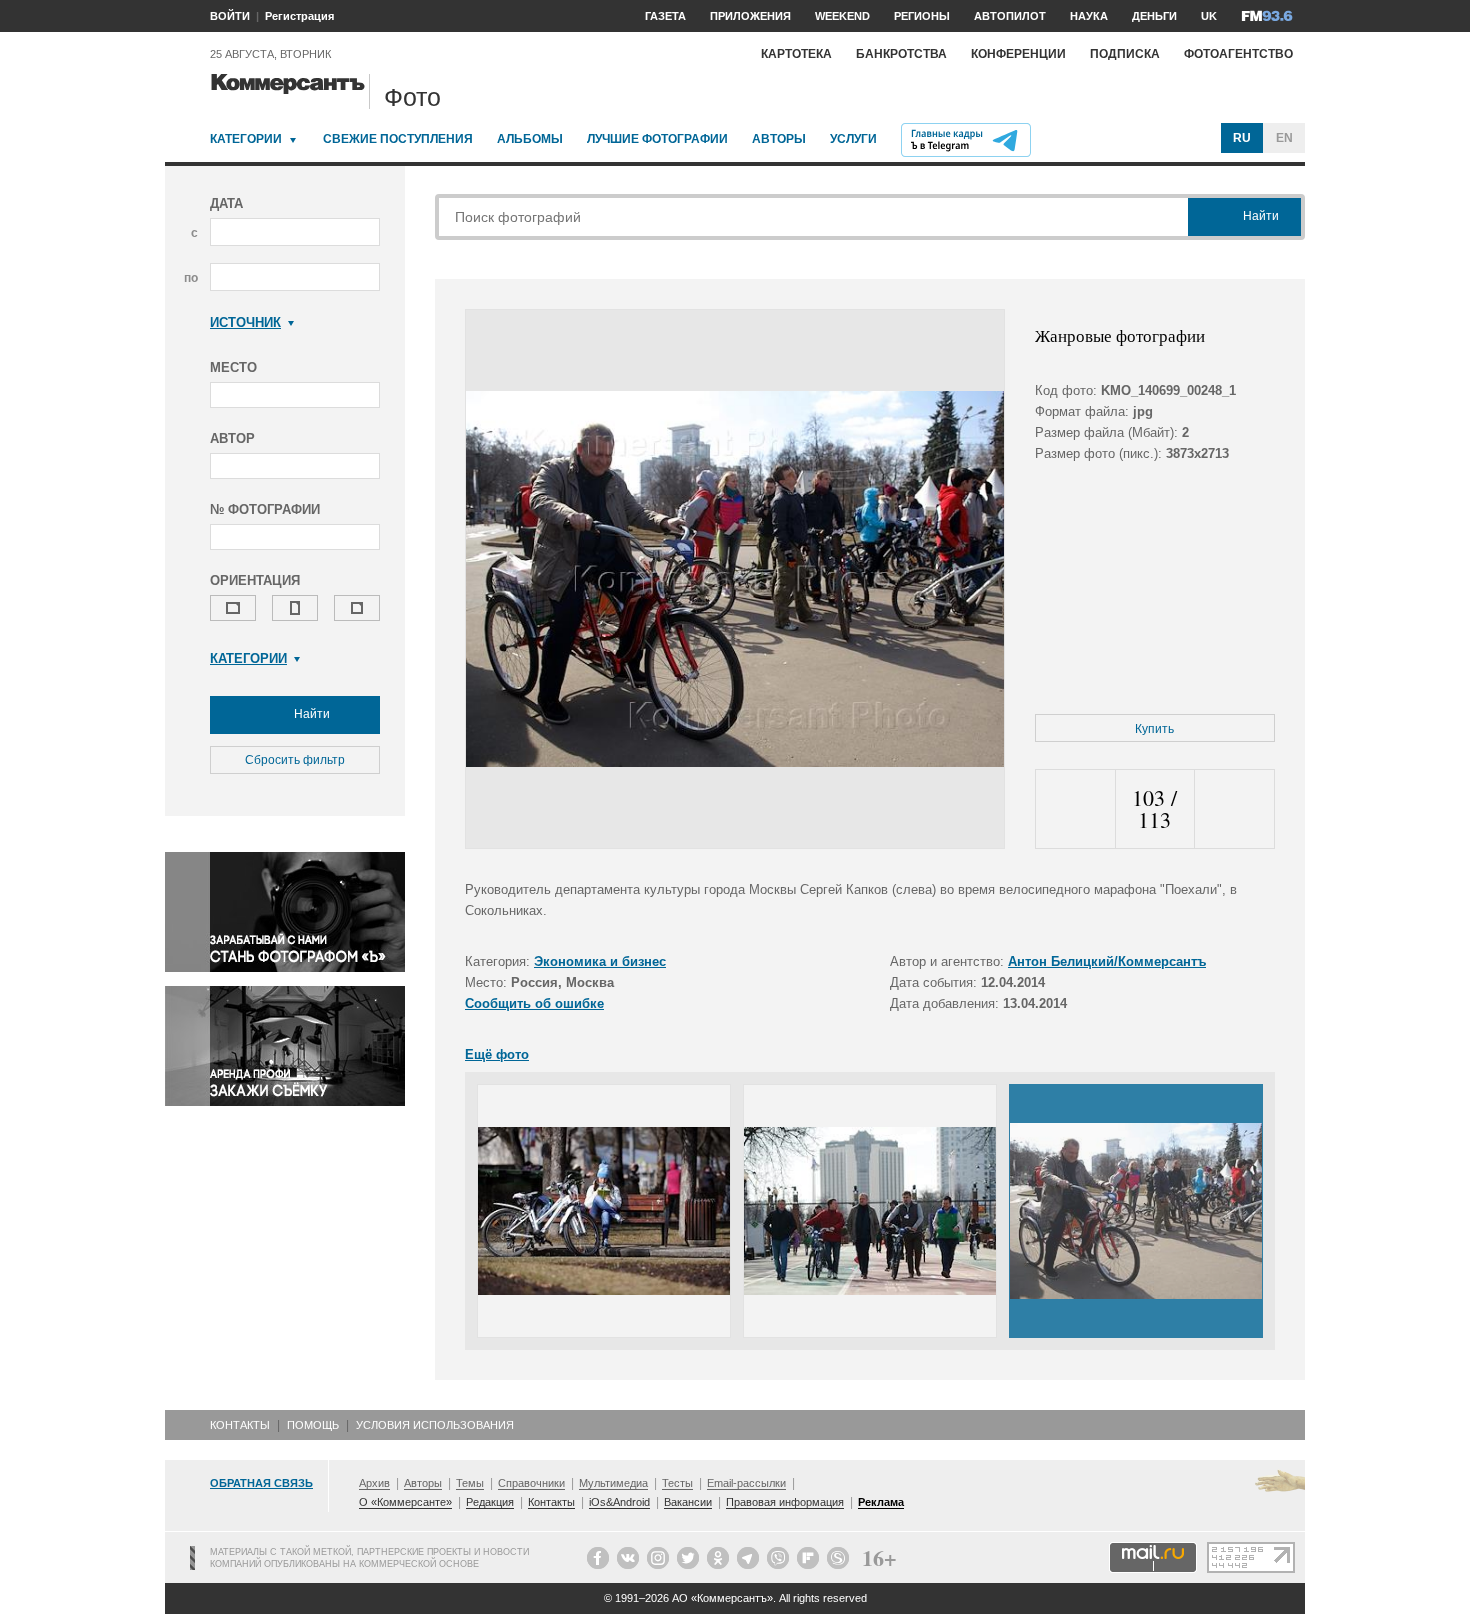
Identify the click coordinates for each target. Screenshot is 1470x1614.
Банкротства (901, 54)
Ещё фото (497, 1054)
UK (1209, 16)
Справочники (531, 1483)
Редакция (490, 1502)
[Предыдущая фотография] (1075, 809)
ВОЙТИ (230, 16)
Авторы (779, 139)
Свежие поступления (398, 139)
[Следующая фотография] (1234, 809)
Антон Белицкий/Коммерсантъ (1107, 961)
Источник (245, 322)
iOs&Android (619, 1502)
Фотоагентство (1238, 54)
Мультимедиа (613, 1483)
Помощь (313, 1425)
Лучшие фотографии (657, 139)
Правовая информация (785, 1502)
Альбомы (530, 139)
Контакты (240, 1425)
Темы (470, 1483)
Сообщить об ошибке (534, 1003)
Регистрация (299, 16)
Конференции (1018, 54)
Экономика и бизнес (600, 961)
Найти (310, 714)
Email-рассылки (746, 1483)
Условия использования (435, 1425)
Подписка (1125, 54)
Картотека (796, 54)
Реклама (881, 1502)
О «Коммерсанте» (405, 1502)
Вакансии (688, 1502)
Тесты (677, 1483)
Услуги (853, 139)
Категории (246, 139)
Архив (374, 1483)
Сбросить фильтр (295, 760)
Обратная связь (261, 1483)
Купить (1154, 729)
